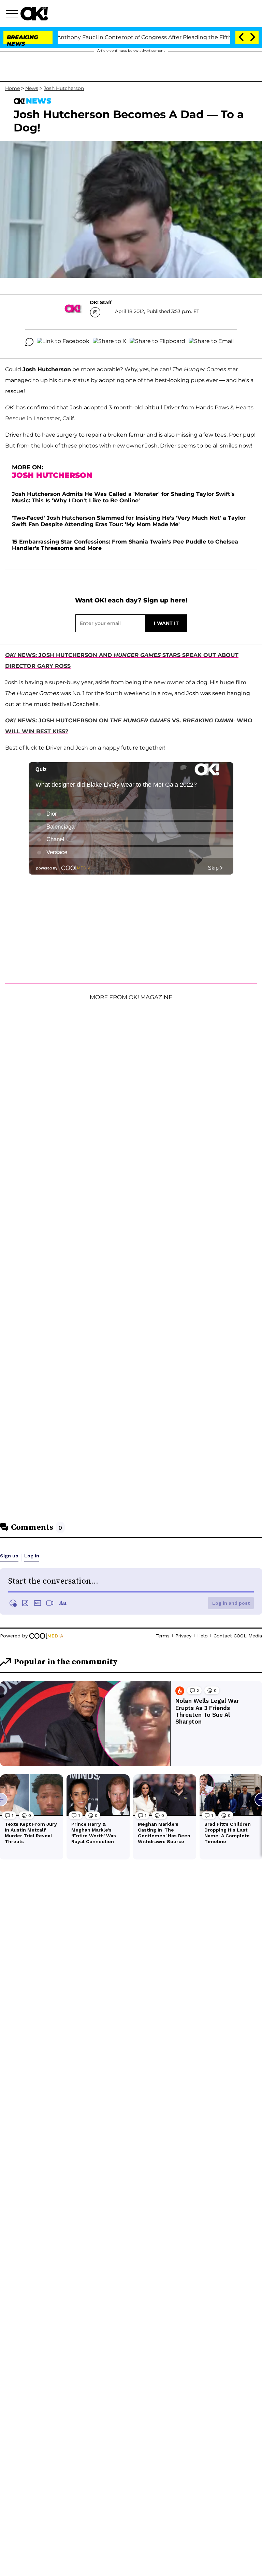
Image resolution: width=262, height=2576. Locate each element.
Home (12, 88)
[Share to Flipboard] (157, 342)
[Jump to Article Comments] (29, 342)
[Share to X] (110, 342)
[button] (13, 15)
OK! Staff (101, 302)
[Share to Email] (211, 342)
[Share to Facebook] (63, 342)
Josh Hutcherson (64, 88)
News (32, 88)
